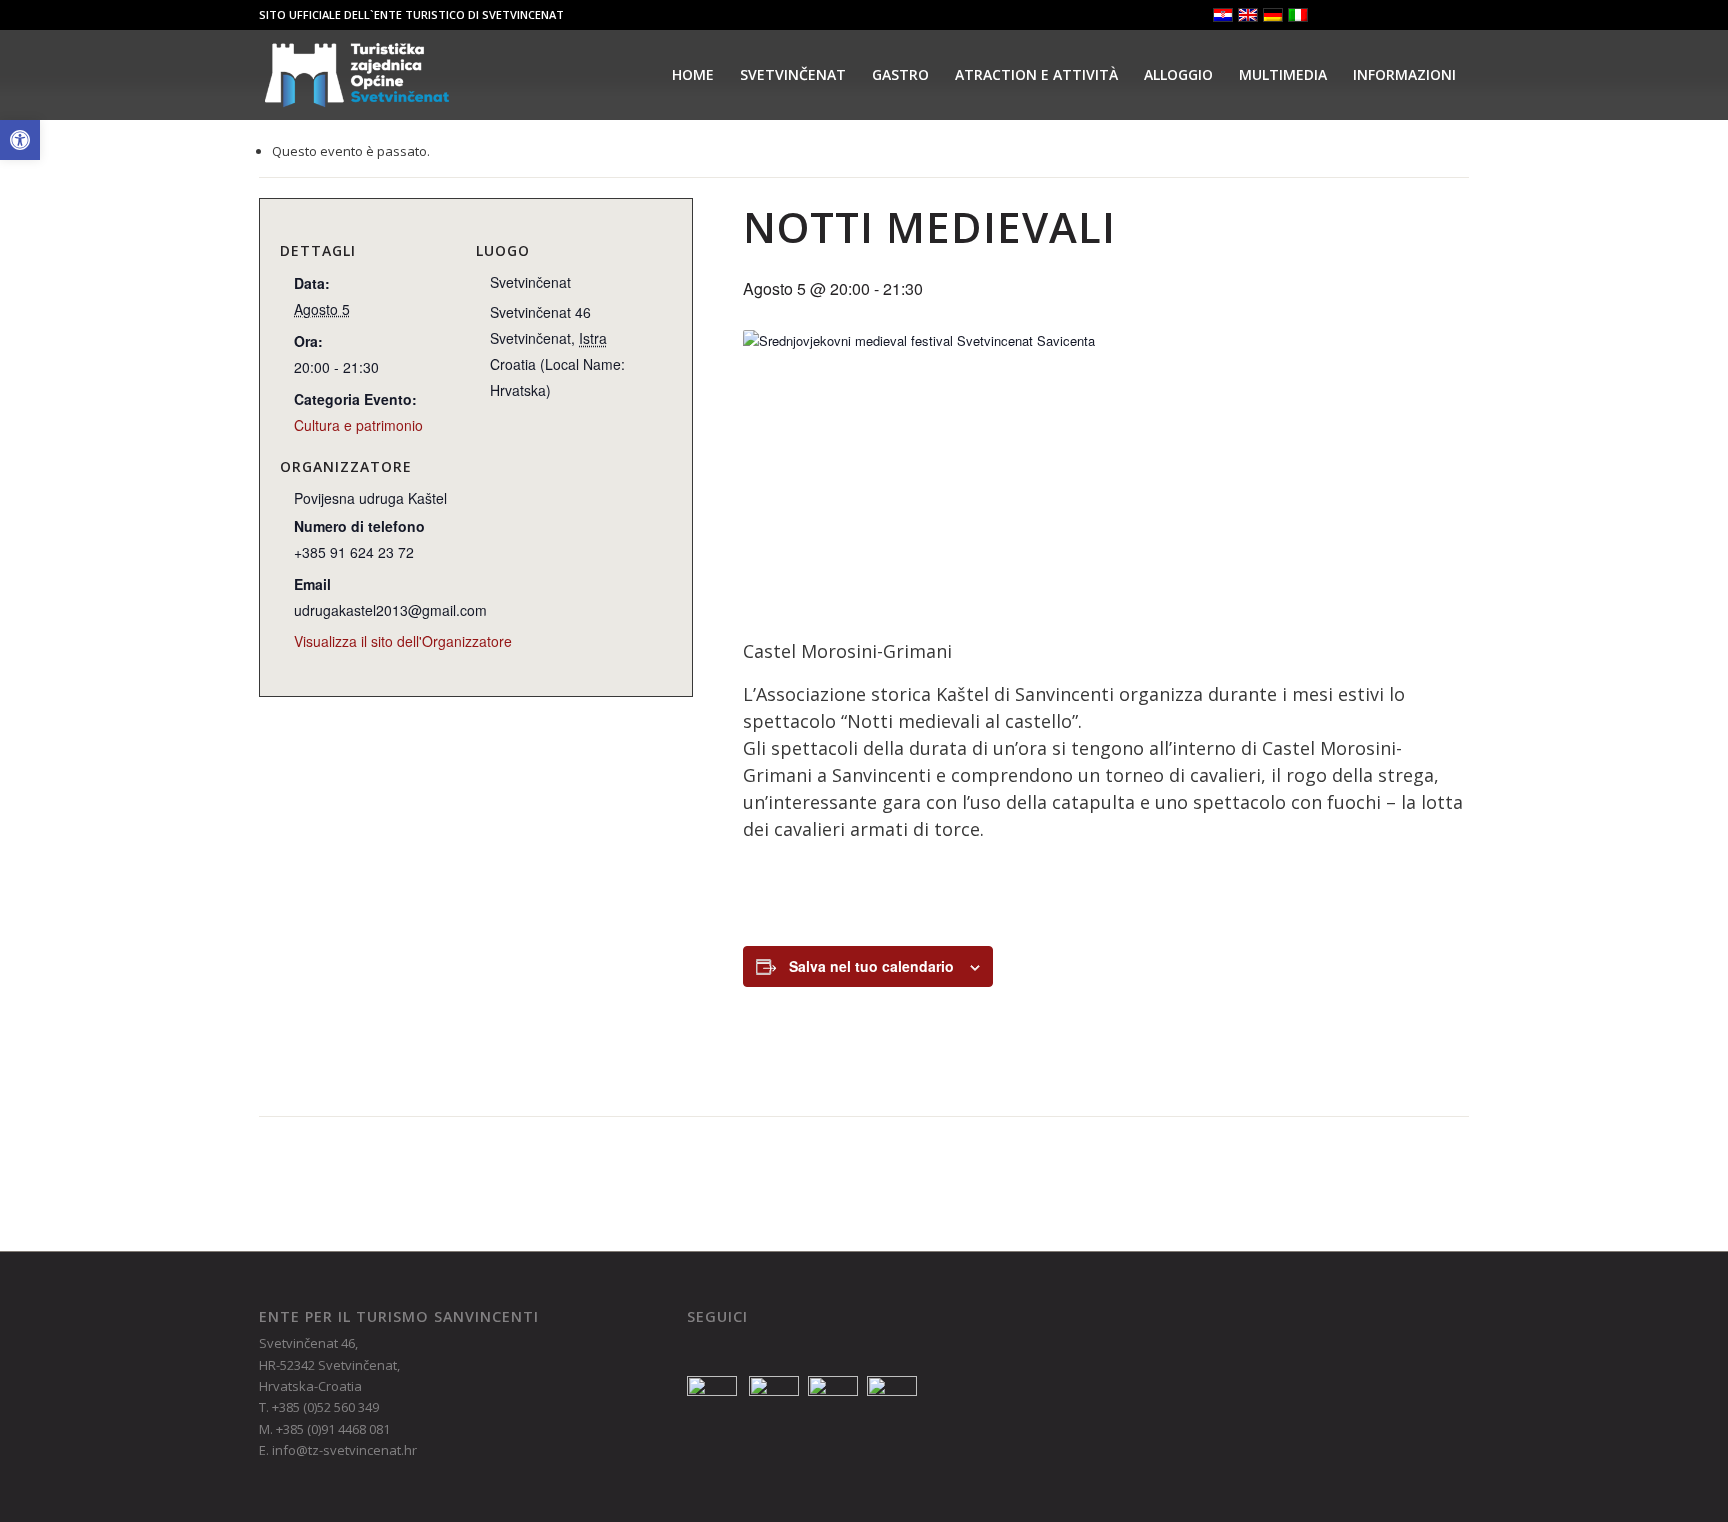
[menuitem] (693, 75)
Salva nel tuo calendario (871, 966)
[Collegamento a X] (1333, 15)
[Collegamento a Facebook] (1363, 15)
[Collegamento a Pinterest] (1423, 15)
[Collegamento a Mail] (1454, 15)
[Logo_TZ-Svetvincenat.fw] (357, 75)
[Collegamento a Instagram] (1393, 15)
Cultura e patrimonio (358, 425)
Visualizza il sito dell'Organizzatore (403, 641)
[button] (20, 140)
